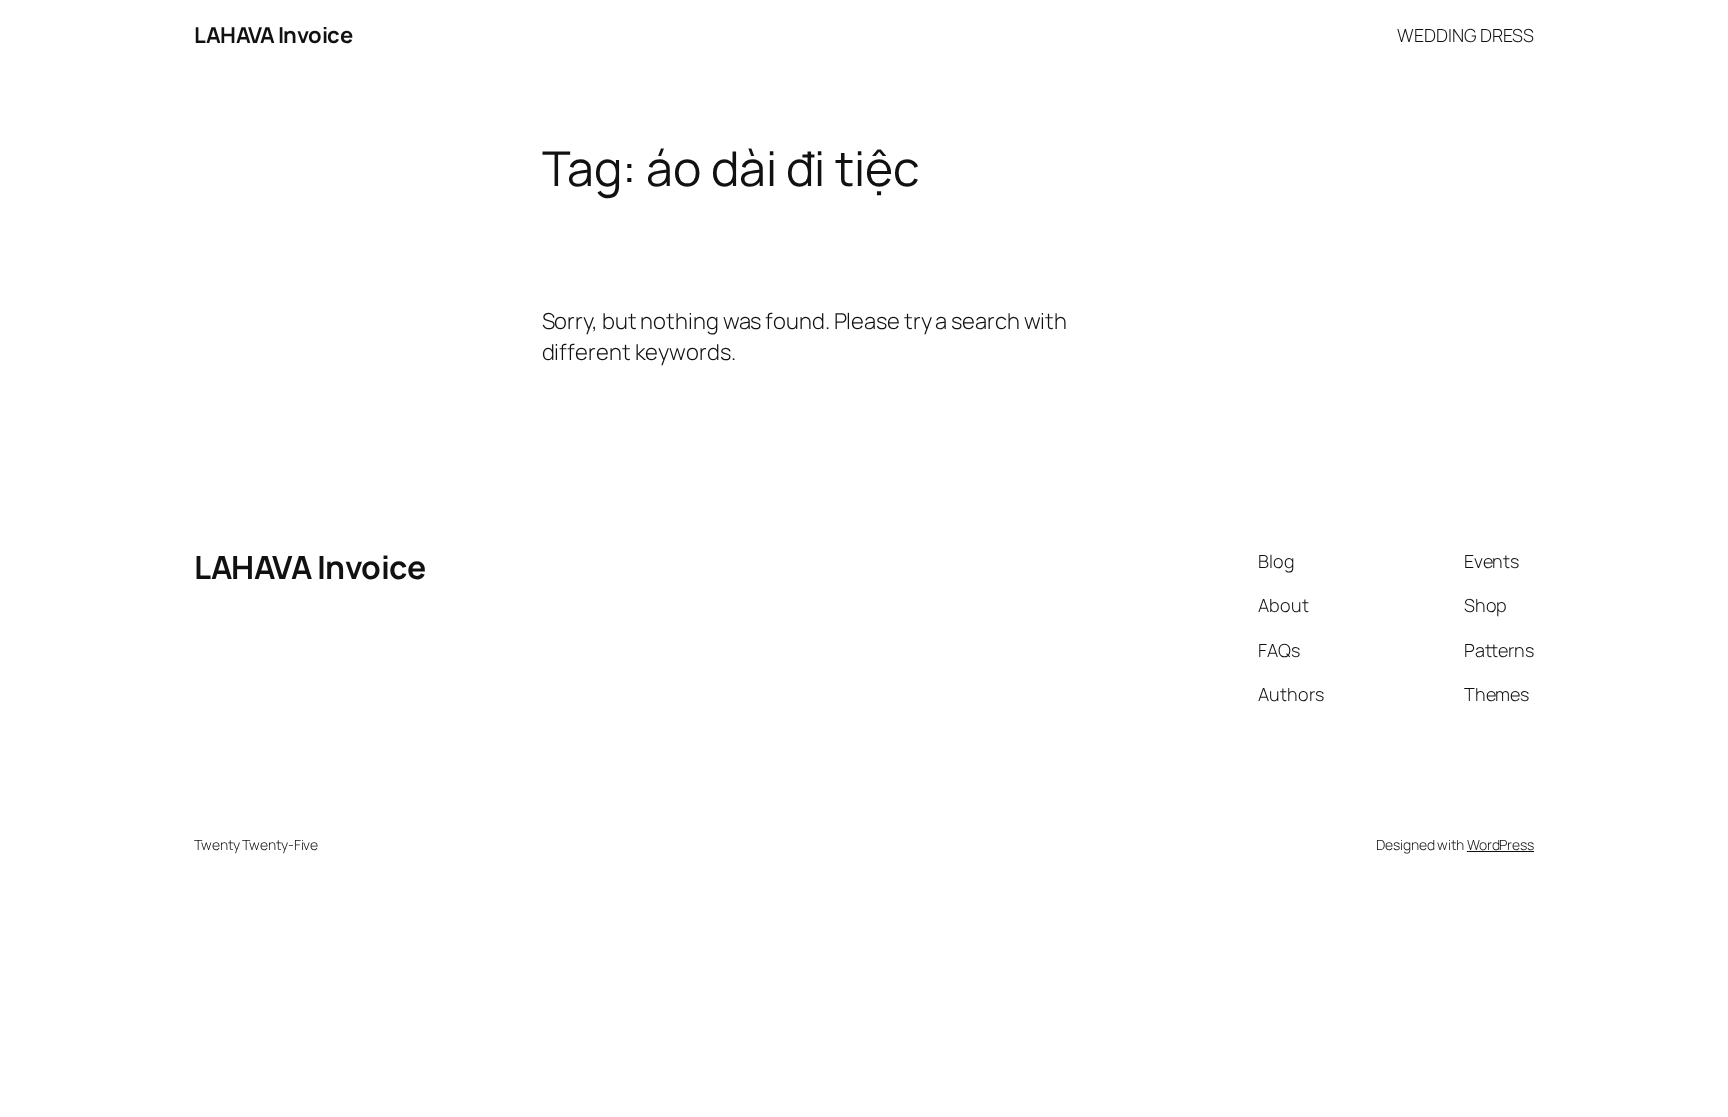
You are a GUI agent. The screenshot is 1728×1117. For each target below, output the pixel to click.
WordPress (1500, 844)
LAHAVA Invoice (273, 35)
